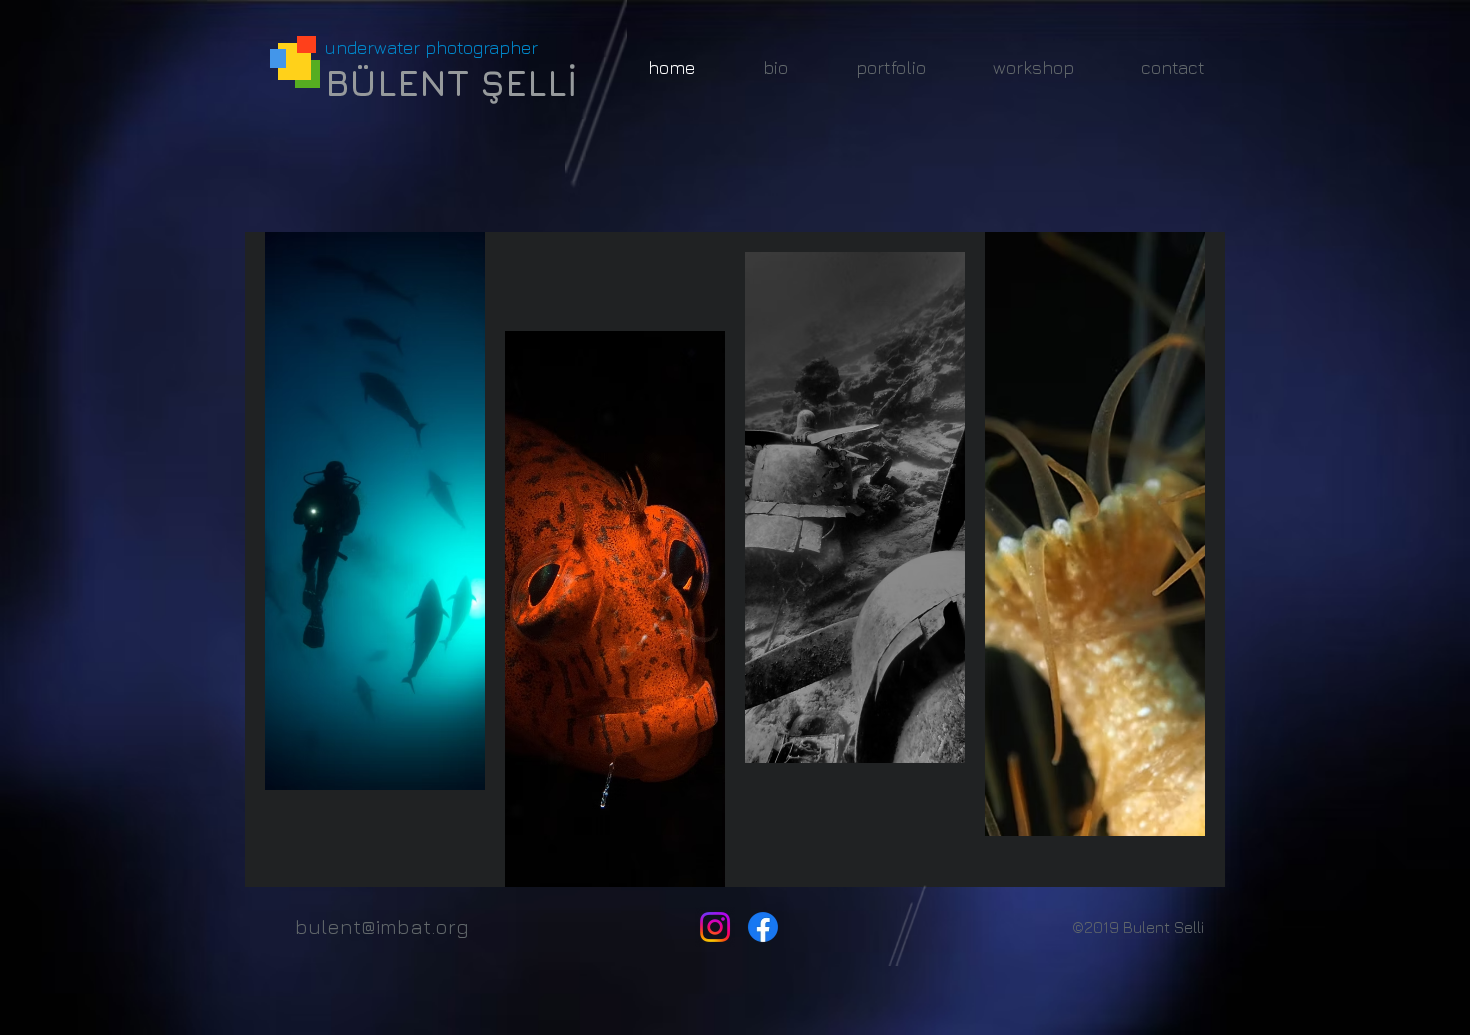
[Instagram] (715, 927)
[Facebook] (763, 927)
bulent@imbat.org (382, 926)
